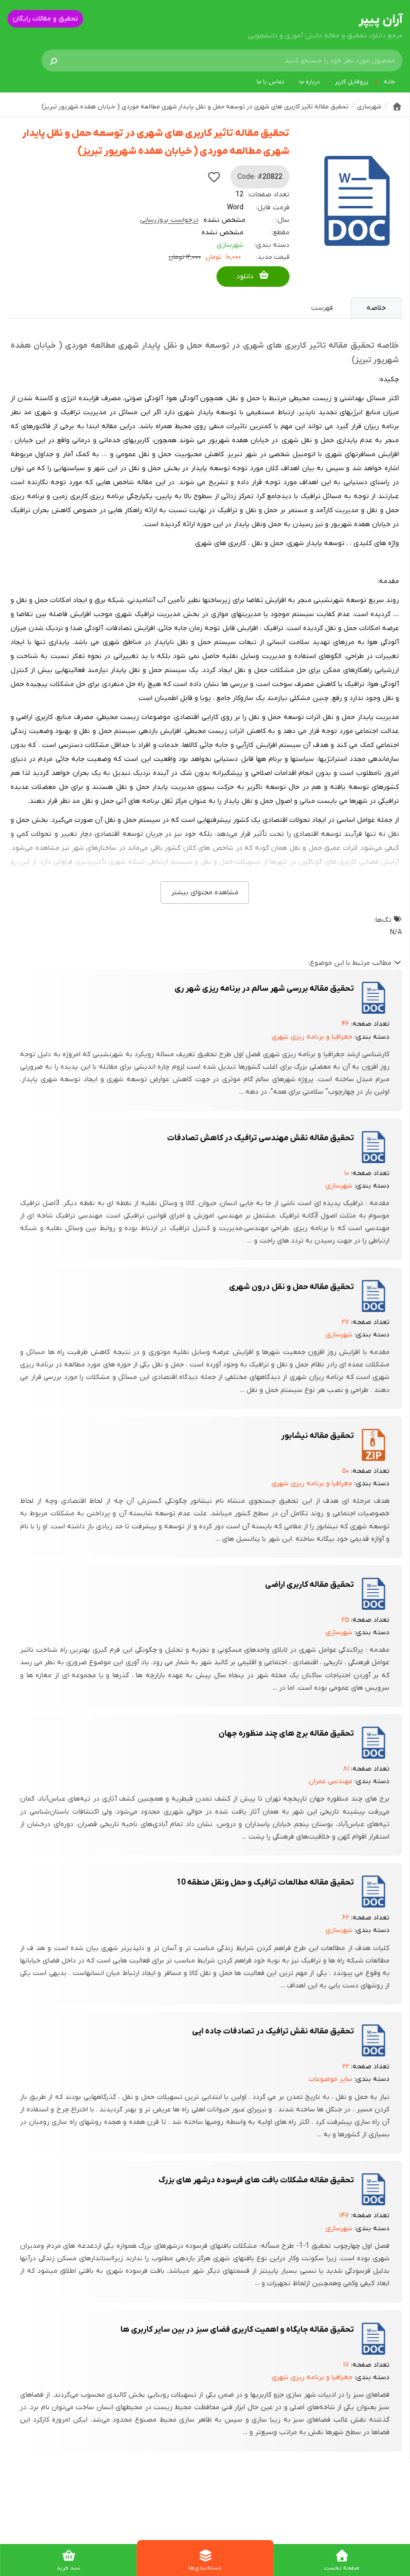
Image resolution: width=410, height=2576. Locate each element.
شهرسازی (230, 245)
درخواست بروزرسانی (169, 220)
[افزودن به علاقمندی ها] (214, 177)
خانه (389, 82)
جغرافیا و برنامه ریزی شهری (312, 1037)
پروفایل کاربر (352, 82)
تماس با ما (270, 82)
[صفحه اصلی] (397, 106)
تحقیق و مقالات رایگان (45, 19)
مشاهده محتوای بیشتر (205, 893)
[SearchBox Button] (53, 60)
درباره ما (309, 82)
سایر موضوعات (330, 2079)
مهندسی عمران (330, 1781)
